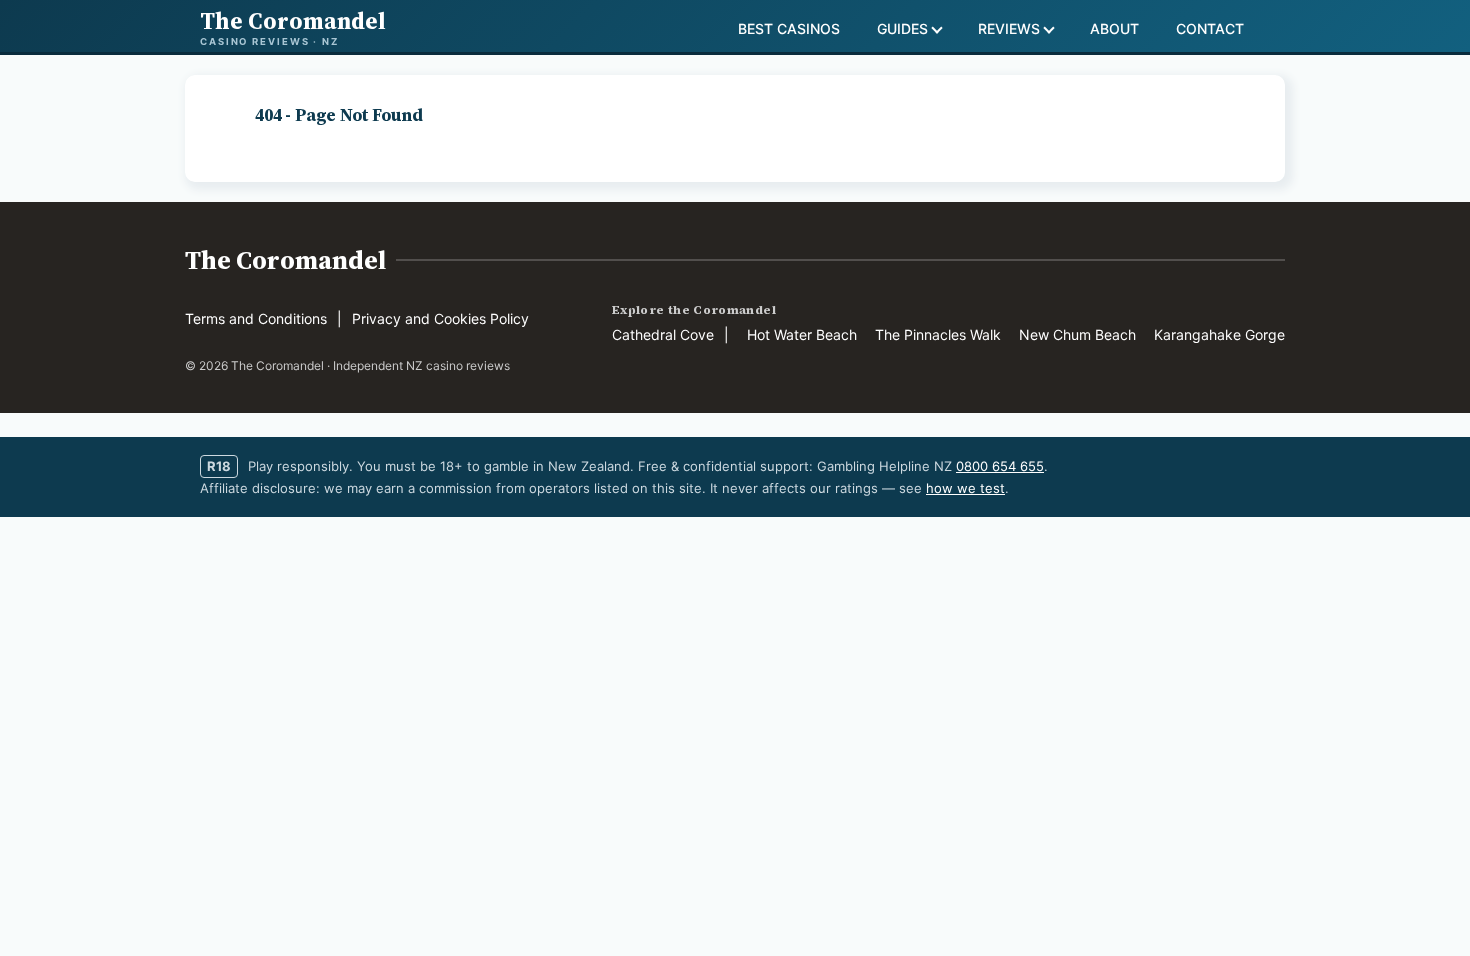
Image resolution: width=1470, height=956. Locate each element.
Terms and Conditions (256, 318)
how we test (965, 488)
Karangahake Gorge (1219, 334)
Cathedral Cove (663, 334)
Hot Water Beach (802, 334)
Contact (1210, 28)
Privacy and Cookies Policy (440, 318)
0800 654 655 (1000, 466)
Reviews (1009, 28)
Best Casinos (789, 28)
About (1114, 28)
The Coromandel (285, 260)
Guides (902, 28)
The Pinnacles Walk (938, 334)
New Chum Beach (1077, 334)
